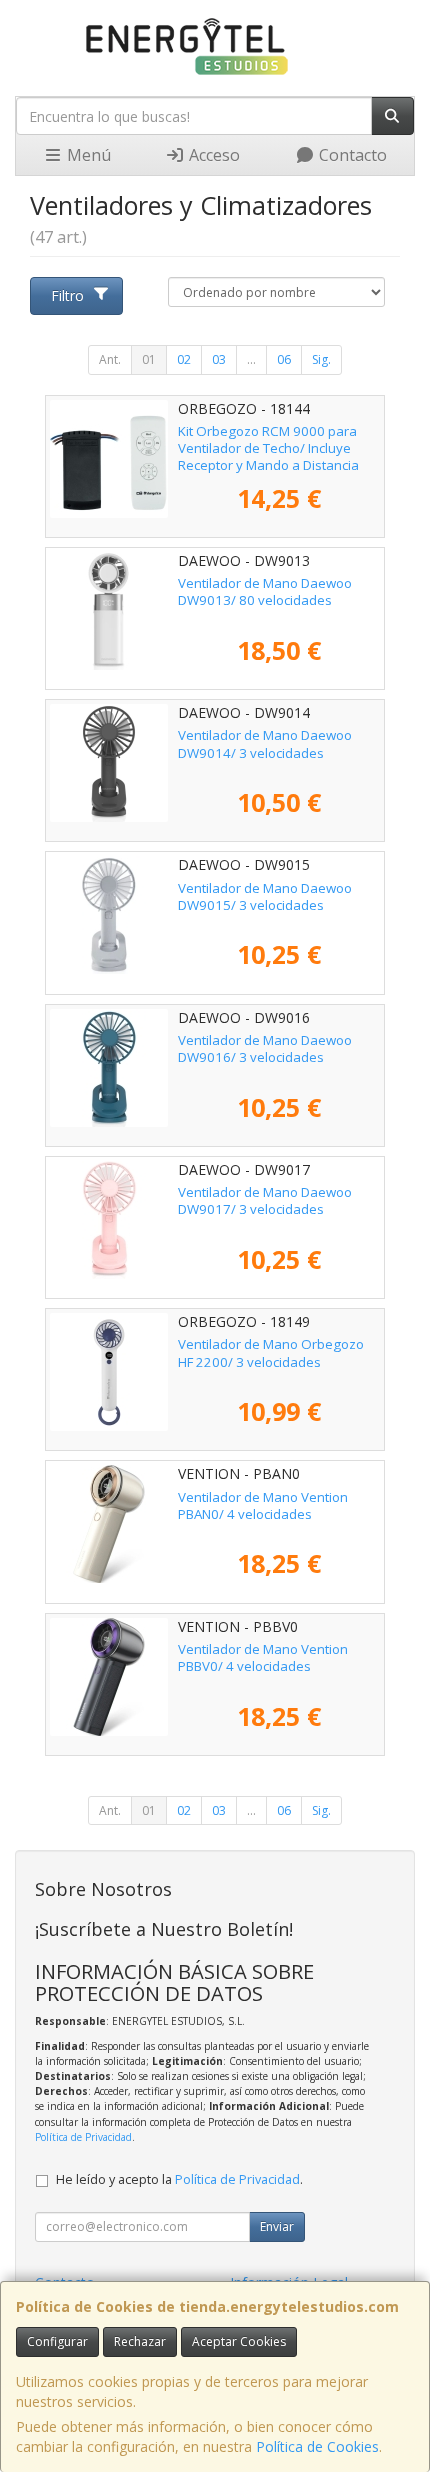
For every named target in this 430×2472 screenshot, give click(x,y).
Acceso (212, 155)
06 (284, 359)
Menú (87, 155)
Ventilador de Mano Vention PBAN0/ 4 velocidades (263, 1505)
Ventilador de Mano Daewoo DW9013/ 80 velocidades (265, 591)
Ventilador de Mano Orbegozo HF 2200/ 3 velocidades (271, 1352)
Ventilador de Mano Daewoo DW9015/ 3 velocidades (265, 896)
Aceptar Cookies (239, 2341)
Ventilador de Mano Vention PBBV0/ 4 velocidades (263, 1657)
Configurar (57, 2341)
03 (219, 359)
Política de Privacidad (83, 2137)
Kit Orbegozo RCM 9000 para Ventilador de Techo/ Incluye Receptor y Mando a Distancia (268, 448)
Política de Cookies (317, 2446)
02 (184, 359)
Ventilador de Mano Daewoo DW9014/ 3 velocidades (265, 743)
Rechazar (140, 2341)
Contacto (351, 155)
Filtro (67, 295)
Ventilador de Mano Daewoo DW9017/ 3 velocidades (265, 1200)
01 (149, 359)
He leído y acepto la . (179, 2179)
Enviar (277, 2226)
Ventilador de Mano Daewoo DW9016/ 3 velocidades (265, 1048)
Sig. (321, 359)
